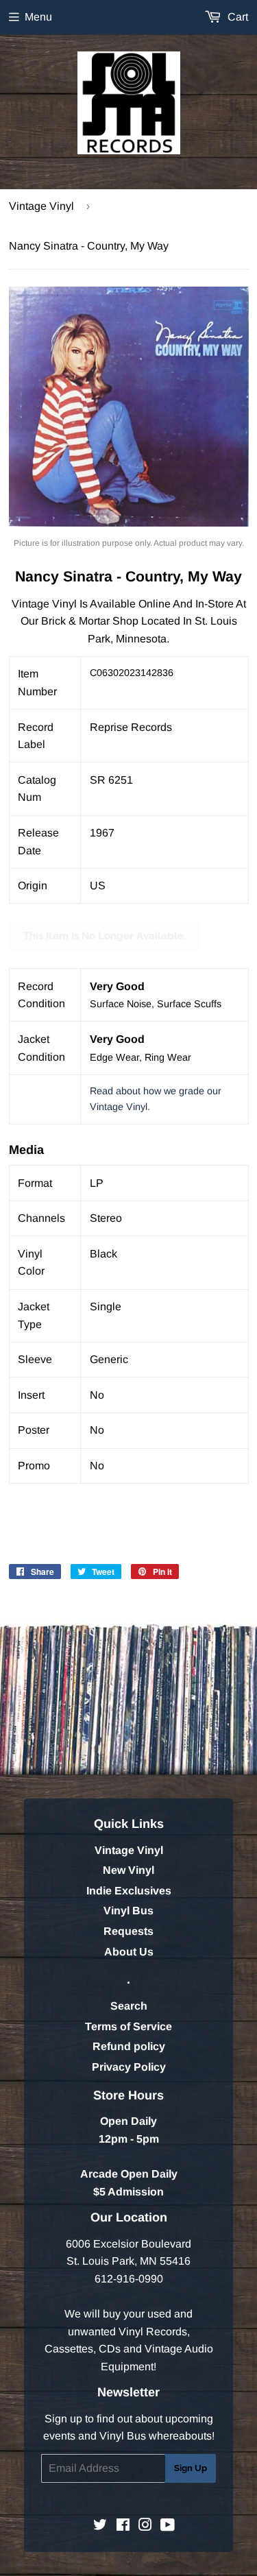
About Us (129, 1952)
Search (129, 2006)
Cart (236, 17)
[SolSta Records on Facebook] (123, 2526)
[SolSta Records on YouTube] (168, 2526)
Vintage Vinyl (41, 206)
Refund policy (129, 2046)
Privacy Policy (129, 2067)
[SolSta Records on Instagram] (145, 2526)
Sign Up (191, 2468)
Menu (38, 17)
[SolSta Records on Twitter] (100, 2526)
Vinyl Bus (128, 1911)
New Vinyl (128, 1870)
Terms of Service (128, 2026)
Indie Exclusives (129, 1891)
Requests (128, 1931)
